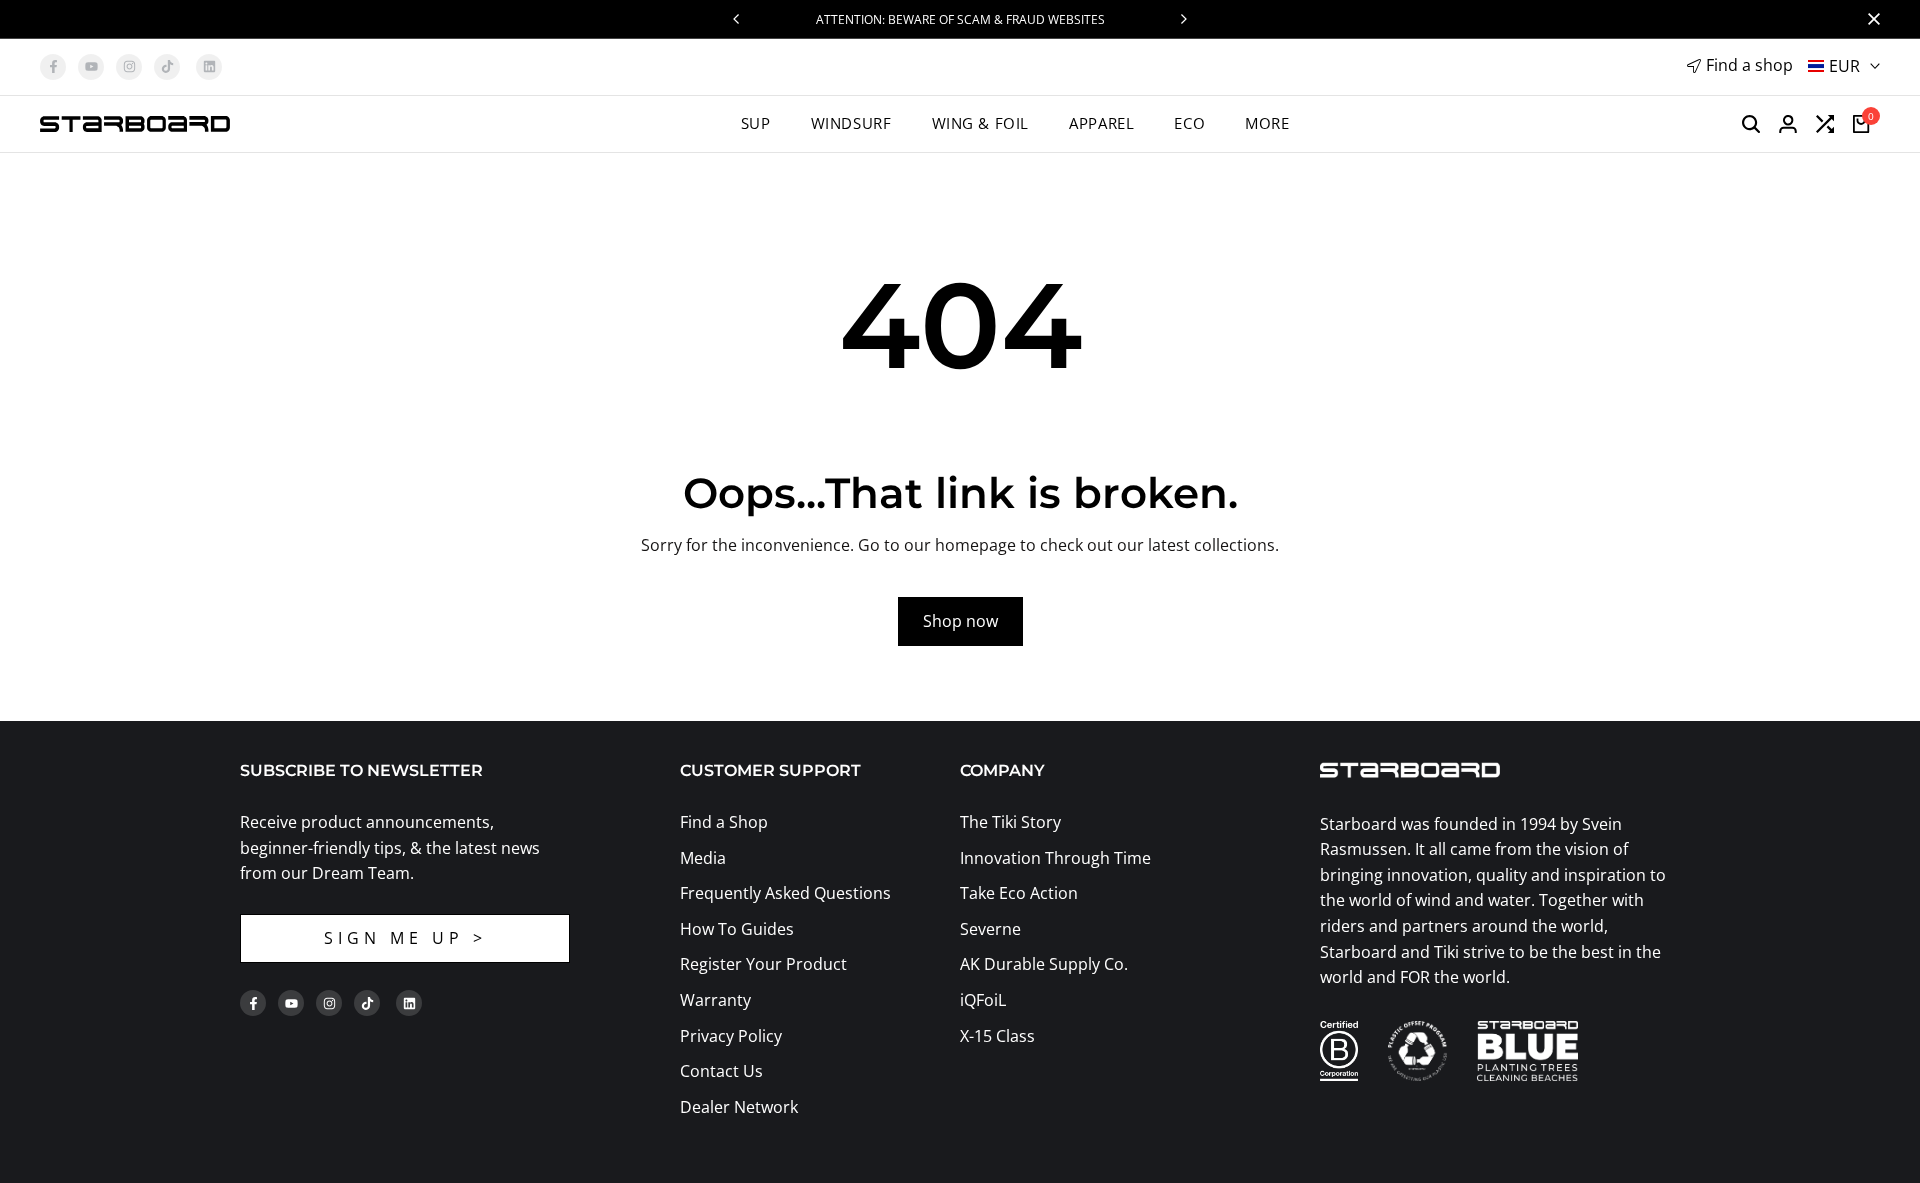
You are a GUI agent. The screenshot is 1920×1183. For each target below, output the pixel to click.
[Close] (1870, 19)
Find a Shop (724, 822)
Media (703, 858)
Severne (990, 929)
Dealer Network (739, 1107)
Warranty (715, 1000)
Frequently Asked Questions (785, 893)
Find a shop (1749, 65)
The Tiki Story (1010, 822)
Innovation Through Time (1055, 858)
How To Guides (737, 929)
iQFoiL (983, 1000)
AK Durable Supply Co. (1044, 964)
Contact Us (721, 1071)
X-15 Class (997, 1036)
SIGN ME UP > (405, 938)
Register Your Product (763, 964)
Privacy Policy (731, 1036)
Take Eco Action (1019, 893)
